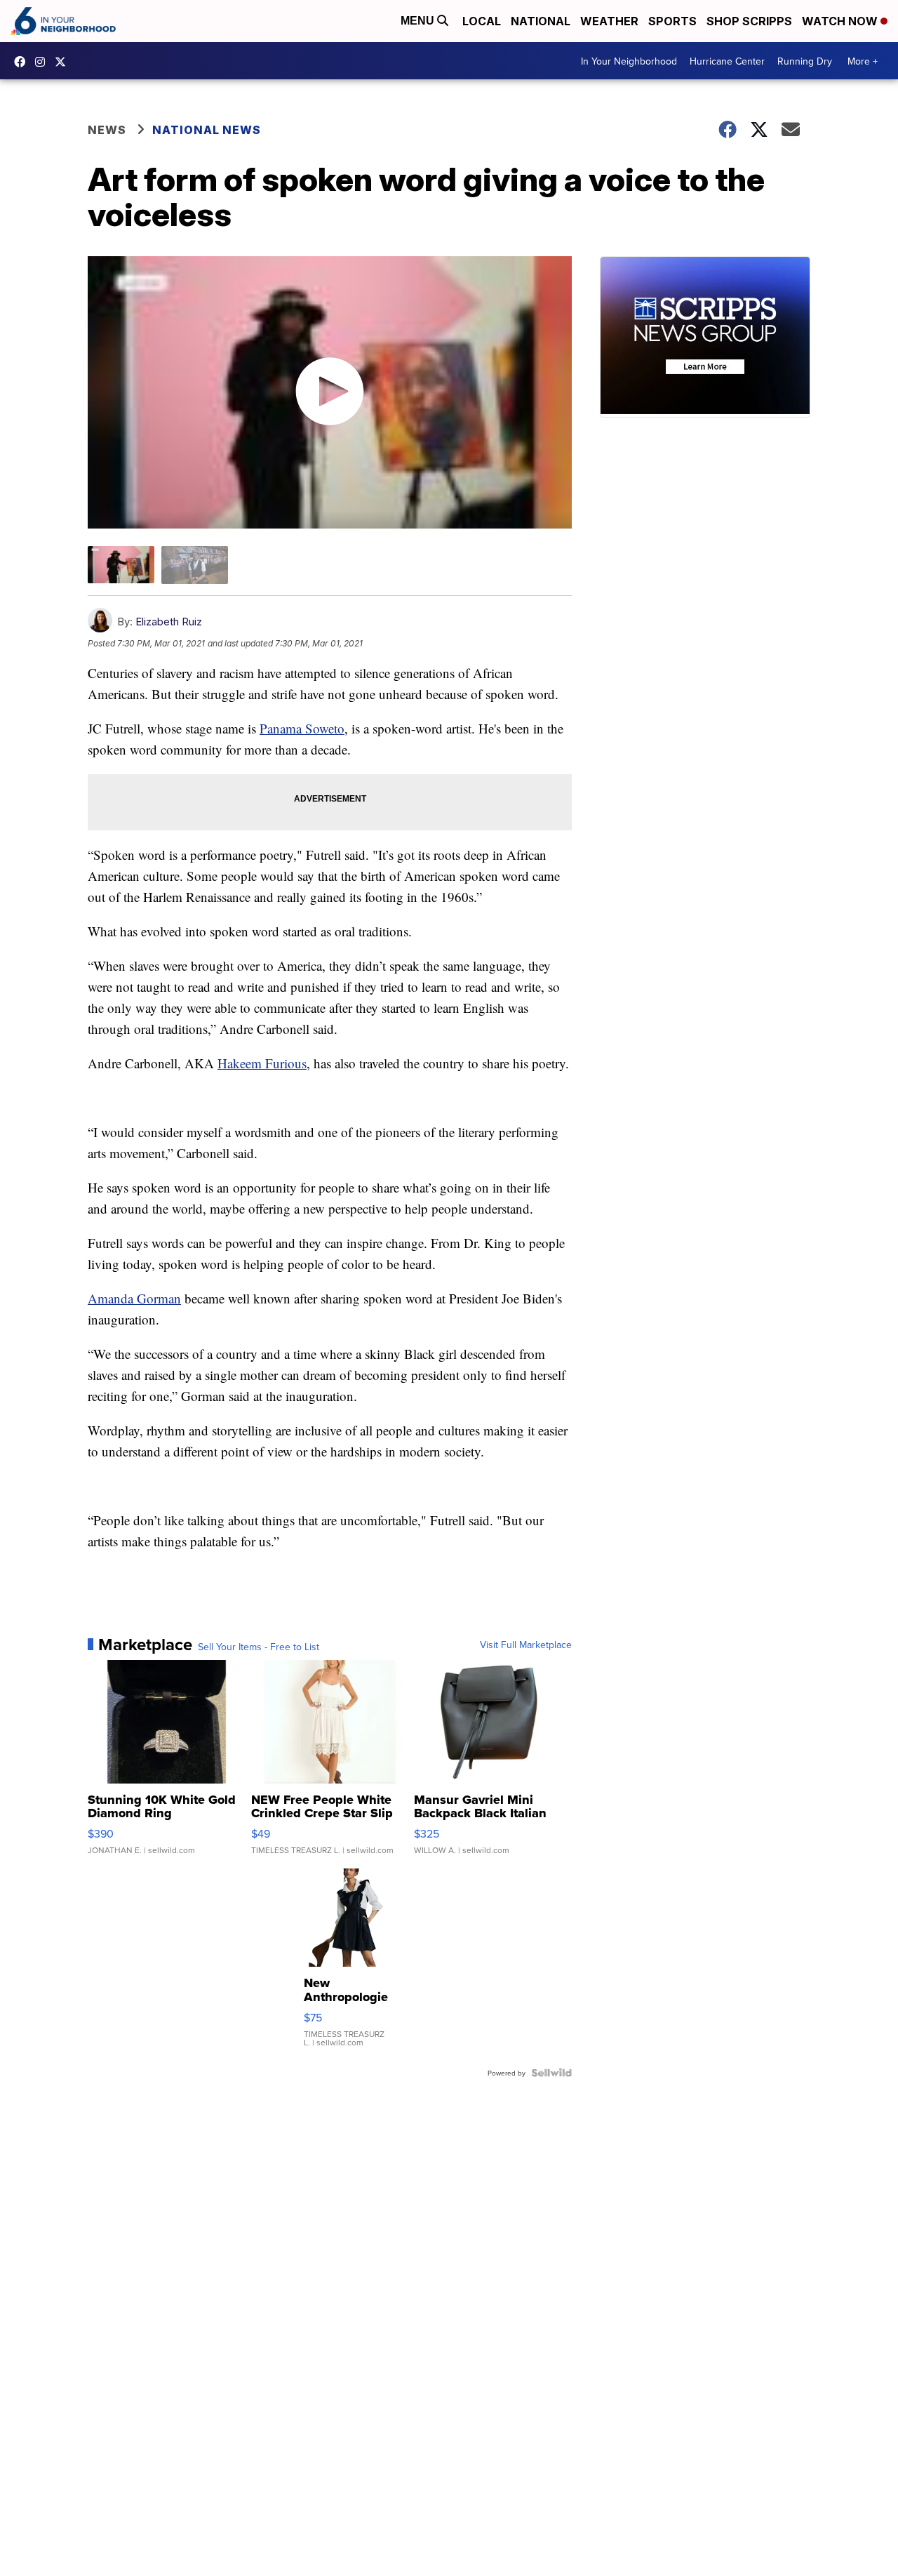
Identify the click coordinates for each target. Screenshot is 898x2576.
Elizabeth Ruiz (169, 622)
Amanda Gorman (134, 1298)
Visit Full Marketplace (526, 1645)
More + (863, 61)
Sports (672, 21)
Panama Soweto (302, 728)
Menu (419, 21)
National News (207, 130)
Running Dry (805, 61)
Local (482, 21)
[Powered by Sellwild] (551, 2073)
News (107, 130)
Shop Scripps (749, 21)
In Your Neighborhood (629, 61)
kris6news (43, 62)
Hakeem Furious (262, 1063)
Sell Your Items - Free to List (259, 1647)
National (541, 21)
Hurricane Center (727, 61)
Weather (609, 21)
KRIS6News (23, 62)
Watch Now (841, 21)
